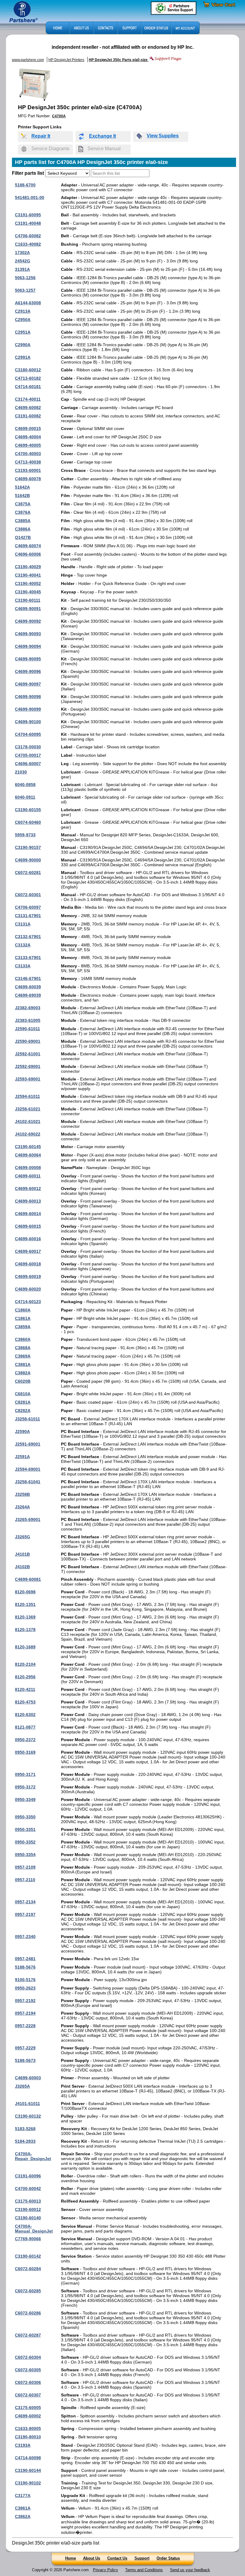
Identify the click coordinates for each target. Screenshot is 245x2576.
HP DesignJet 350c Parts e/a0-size (119, 60)
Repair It (41, 136)
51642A (22, 487)
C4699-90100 (28, 722)
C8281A (23, 1402)
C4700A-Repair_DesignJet (33, 2156)
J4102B (22, 1567)
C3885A (23, 521)
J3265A (22, 2086)
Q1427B (23, 537)
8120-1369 (25, 1617)
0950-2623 (25, 1988)
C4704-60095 (28, 734)
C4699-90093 (28, 634)
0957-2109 (25, 1867)
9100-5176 (25, 1980)
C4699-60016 (28, 1239)
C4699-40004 (28, 437)
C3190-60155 (28, 810)
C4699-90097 (28, 684)
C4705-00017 (28, 755)
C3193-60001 (28, 470)
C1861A (23, 1318)
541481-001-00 (30, 197)
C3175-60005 (28, 2408)
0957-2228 (25, 2026)
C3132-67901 (28, 937)
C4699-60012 (28, 1189)
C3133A (23, 966)
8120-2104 (25, 1664)
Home (71, 2558)
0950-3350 (25, 1817)
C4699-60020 (28, 1289)
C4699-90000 (28, 860)
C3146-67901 (28, 978)
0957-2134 (25, 1902)
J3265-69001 (28, 1519)
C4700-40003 (28, 454)
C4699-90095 (28, 659)
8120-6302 (25, 1715)
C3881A (23, 1364)
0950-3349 (25, 1800)
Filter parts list (28, 173)
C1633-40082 (28, 244)
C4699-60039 (28, 987)
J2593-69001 (28, 1079)
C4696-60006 (28, 554)
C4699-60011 (28, 1176)
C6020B (23, 1381)
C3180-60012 (28, 370)
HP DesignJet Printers (66, 60)
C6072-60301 (28, 895)
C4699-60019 (28, 1276)
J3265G (23, 1537)
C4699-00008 (28, 1168)
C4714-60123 (28, 1302)
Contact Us (117, 2558)
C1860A (23, 1310)
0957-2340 (25, 1937)
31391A (22, 269)
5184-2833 (25, 2141)
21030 (21, 772)
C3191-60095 (28, 215)
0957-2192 (25, 2001)
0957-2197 (25, 1914)
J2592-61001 (28, 1054)
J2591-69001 (28, 1444)
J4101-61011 (27, 2104)
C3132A (23, 945)
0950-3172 (25, 1787)
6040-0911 (25, 797)
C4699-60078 (28, 479)
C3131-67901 (28, 916)
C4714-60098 (28, 2458)
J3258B (22, 1494)
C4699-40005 (28, 445)
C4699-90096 (28, 671)
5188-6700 (25, 185)
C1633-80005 (28, 2428)
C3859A (23, 1327)
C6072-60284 (28, 2269)
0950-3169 (25, 1752)
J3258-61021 (28, 1109)
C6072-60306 (28, 2382)
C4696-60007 (28, 764)
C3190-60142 (28, 2256)
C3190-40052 (28, 583)
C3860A (23, 1339)
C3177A (23, 2496)
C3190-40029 (28, 567)
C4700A (59, 116)
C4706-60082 (28, 236)
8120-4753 (25, 1702)
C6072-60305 (28, 2370)
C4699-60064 (28, 1155)
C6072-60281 (28, 873)
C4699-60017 (28, 1251)
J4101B (22, 1554)
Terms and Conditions (144, 2570)
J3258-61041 (28, 1482)
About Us (92, 2558)
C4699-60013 (28, 1201)
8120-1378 (25, 1630)
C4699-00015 (28, 428)
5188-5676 (25, 1967)
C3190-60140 (28, 2218)
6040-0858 (25, 785)
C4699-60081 (28, 1579)
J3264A (22, 1507)
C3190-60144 (28, 2470)
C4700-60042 (28, 2189)
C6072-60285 (28, 2291)
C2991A (23, 357)
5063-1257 (25, 290)
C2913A (23, 311)
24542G (23, 261)
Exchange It (102, 136)
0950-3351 (25, 1829)
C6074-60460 (28, 822)
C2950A (23, 320)
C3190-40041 (28, 575)
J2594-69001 (28, 1469)
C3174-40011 (28, 399)
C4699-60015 (28, 1226)
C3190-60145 (28, 1147)
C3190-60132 (28, 2116)
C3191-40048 (28, 223)
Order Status (168, 2558)
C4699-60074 (28, 546)
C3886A (23, 529)
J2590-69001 (28, 1041)
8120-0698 (25, 1592)
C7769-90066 (28, 2239)
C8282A (23, 1411)
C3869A (23, 1356)
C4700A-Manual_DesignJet (34, 2229)
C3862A (23, 2516)
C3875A (23, 504)
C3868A (23, 1348)
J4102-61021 (28, 1121)
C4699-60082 (28, 408)
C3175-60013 (28, 2201)
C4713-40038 (28, 462)
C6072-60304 (28, 2357)
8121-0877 (25, 1727)
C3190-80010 (28, 2437)
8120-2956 (25, 1677)
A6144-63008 (28, 303)
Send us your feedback (190, 2570)
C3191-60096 (28, 2176)
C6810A (23, 1394)
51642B (22, 496)
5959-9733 (25, 835)
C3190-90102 (28, 2483)
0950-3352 (25, 1842)
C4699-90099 (28, 709)
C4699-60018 (28, 1264)
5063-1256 (25, 278)
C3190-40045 (28, 592)
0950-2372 (25, 1740)
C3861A (23, 2508)
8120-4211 (25, 1689)
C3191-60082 (28, 416)
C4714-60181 (28, 387)
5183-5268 (25, 2129)
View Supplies (163, 136)
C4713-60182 (28, 378)
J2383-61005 (28, 1020)
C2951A (23, 332)
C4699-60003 (28, 2078)
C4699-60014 (28, 1214)
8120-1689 (25, 1647)
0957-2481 (25, 1959)
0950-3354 (25, 1855)
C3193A (23, 2445)
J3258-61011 (27, 1419)
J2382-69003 (28, 1008)
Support (142, 2558)
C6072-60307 (28, 2395)
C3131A (23, 924)
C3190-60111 (28, 600)
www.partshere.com (28, 60)
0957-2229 (25, 2048)
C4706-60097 (28, 907)
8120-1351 (25, 1604)
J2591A (22, 1457)
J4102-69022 (28, 1134)
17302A (22, 253)
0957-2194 (25, 2013)
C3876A (23, 512)
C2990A (23, 345)
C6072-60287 (28, 2335)
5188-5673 (25, 2060)
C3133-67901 (28, 958)
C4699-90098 (28, 697)
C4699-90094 (28, 646)
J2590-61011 (27, 1029)
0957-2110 (25, 1880)
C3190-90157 (28, 847)
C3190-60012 (28, 2209)
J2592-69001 (28, 1066)
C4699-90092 (28, 621)
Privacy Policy (105, 2570)
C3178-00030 (28, 747)
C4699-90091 (28, 609)
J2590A (22, 1431)
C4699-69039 (28, 995)
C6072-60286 (28, 2313)
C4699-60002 (28, 2416)
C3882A (23, 1373)
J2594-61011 (27, 1096)
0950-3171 (25, 1774)
